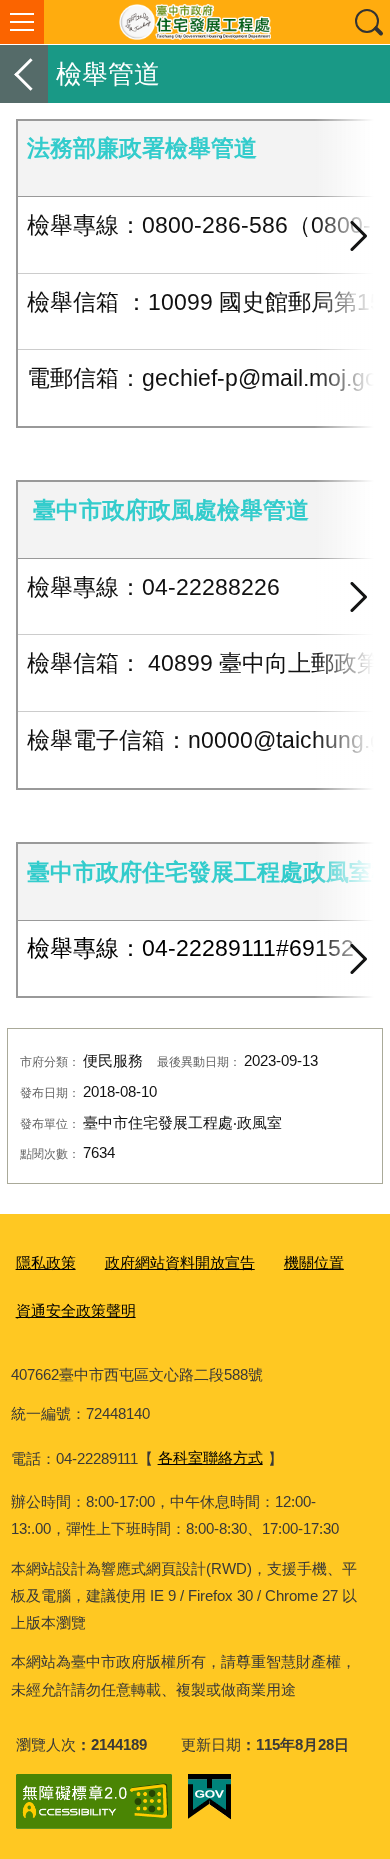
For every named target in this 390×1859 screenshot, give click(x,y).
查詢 (368, 22)
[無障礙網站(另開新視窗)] (94, 1801)
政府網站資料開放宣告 (180, 1262)
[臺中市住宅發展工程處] (195, 22)
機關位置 (314, 1262)
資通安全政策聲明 (76, 1310)
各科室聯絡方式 (210, 1457)
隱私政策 (46, 1262)
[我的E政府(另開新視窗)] (209, 1797)
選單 (22, 22)
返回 (24, 74)
